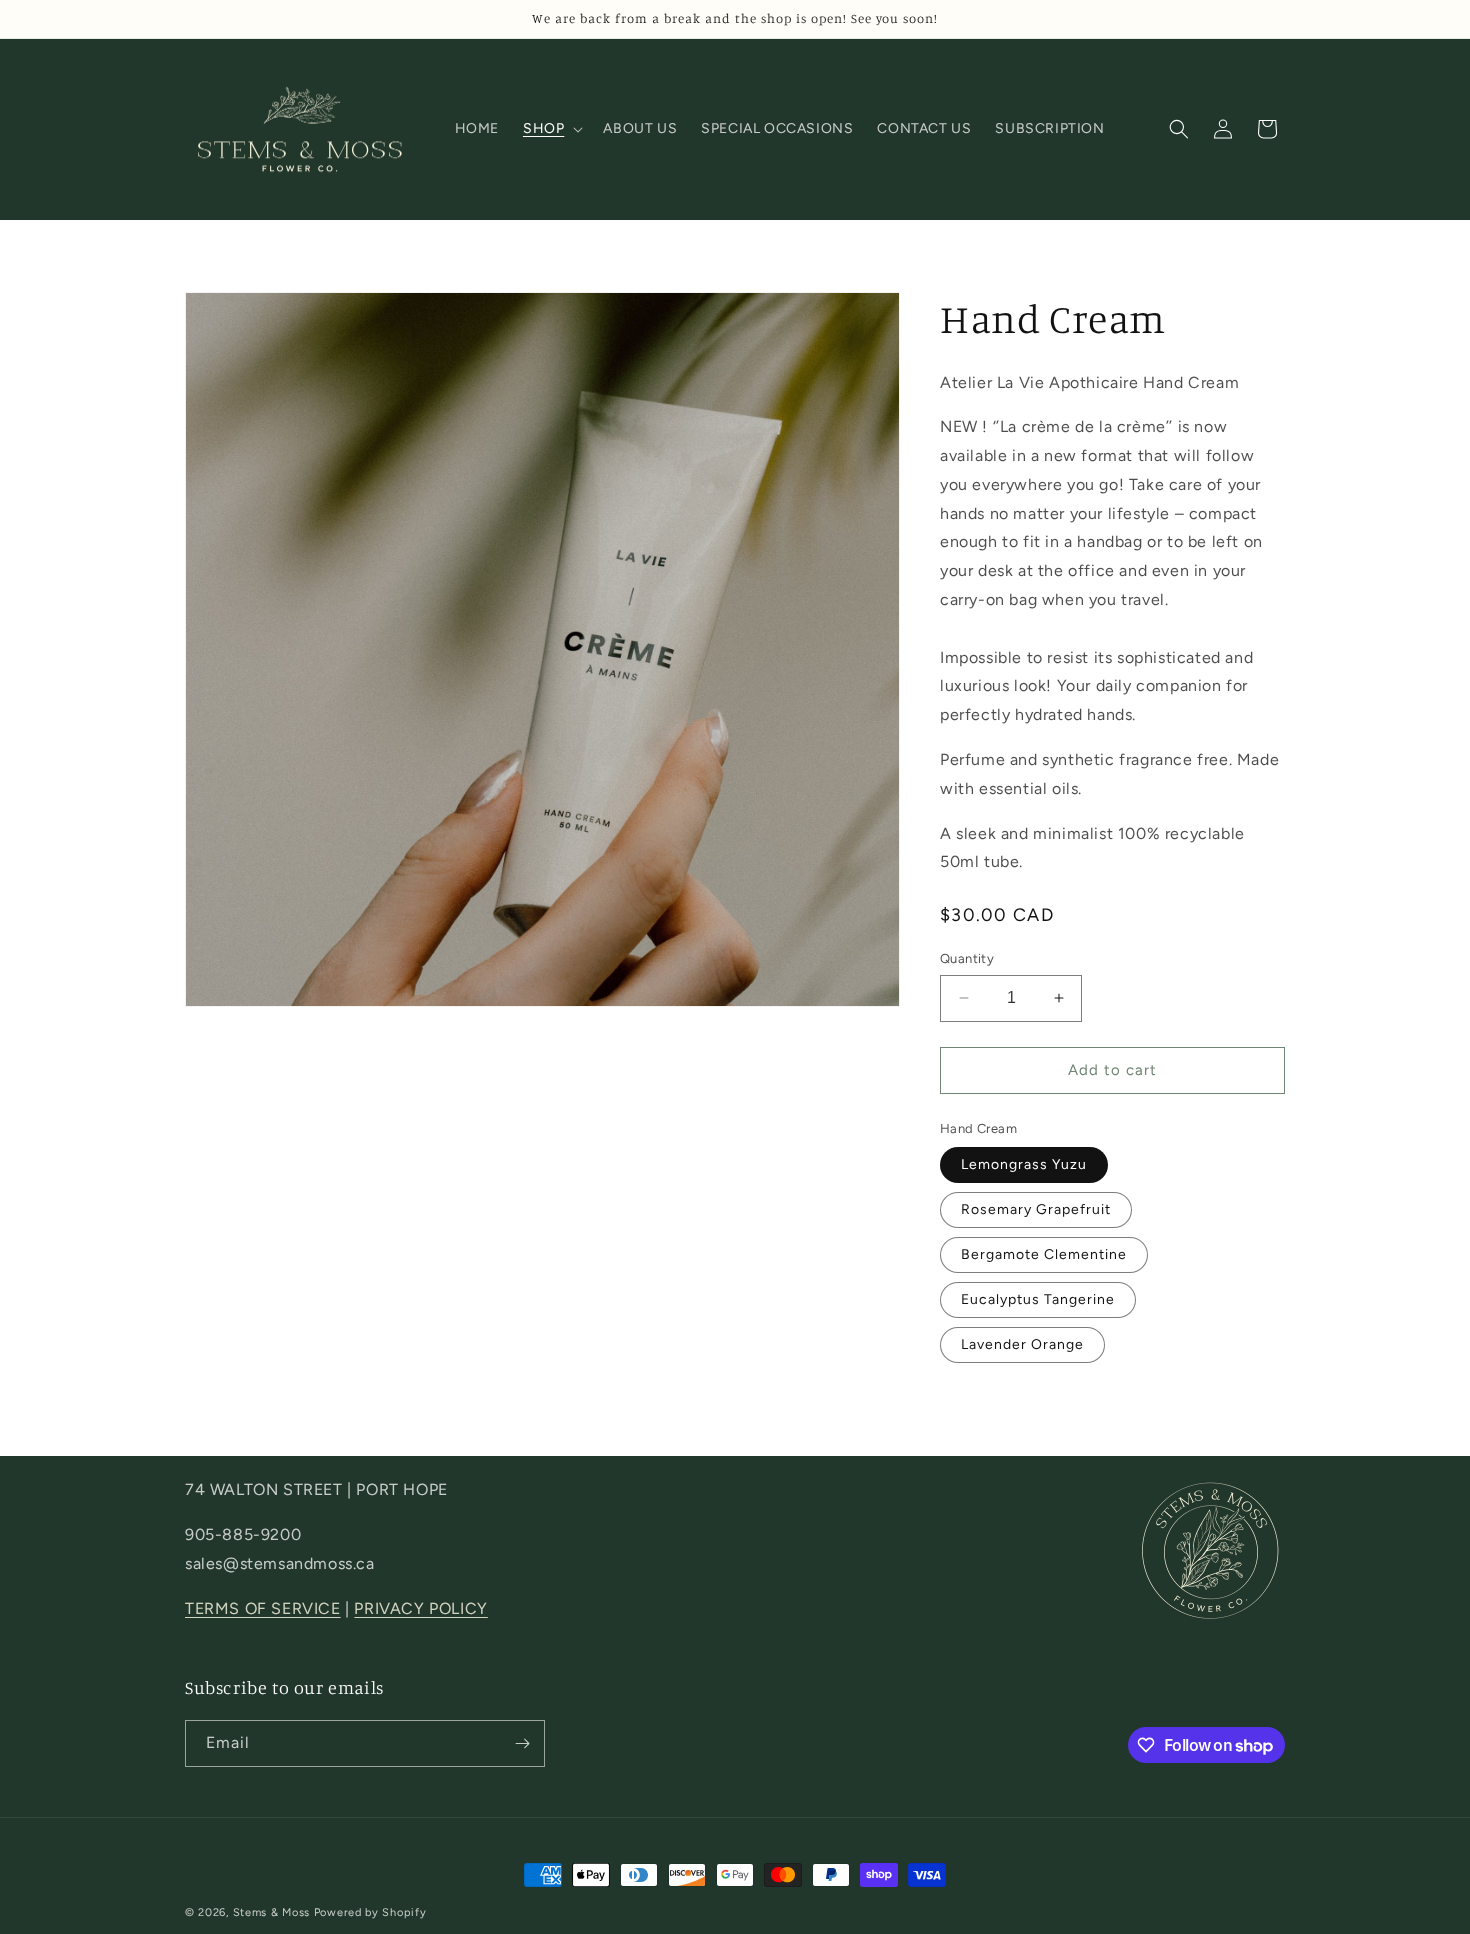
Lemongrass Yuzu (1024, 1164)
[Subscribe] (522, 1743)
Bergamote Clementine (1044, 1254)
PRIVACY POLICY (420, 1608)
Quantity (967, 958)
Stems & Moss (271, 1912)
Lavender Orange (1022, 1344)
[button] (551, 129)
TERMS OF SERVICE (263, 1608)
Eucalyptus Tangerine (1038, 1299)
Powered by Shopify (370, 1912)
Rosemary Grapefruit (1036, 1209)
